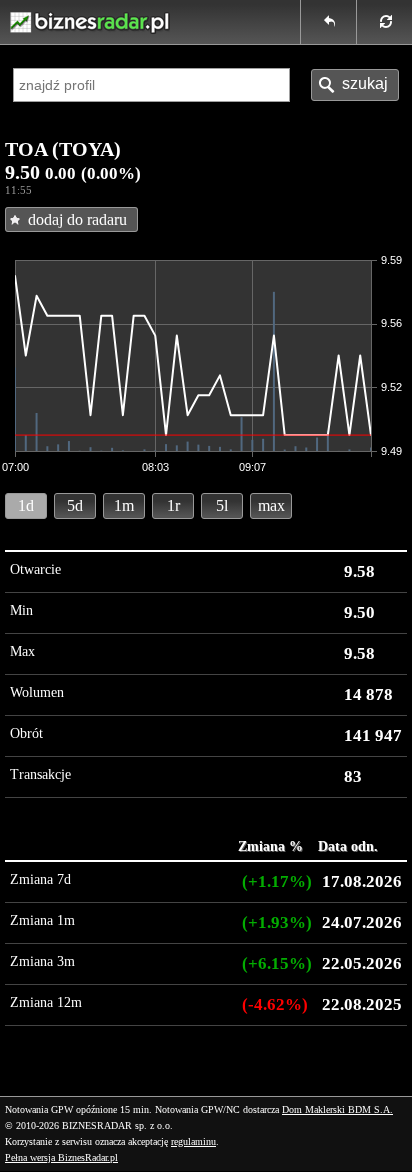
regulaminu (193, 1141)
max (271, 505)
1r (173, 505)
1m (124, 505)
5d (75, 505)
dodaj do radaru (77, 219)
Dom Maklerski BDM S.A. (337, 1109)
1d (26, 505)
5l (222, 505)
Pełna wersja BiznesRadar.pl (61, 1157)
